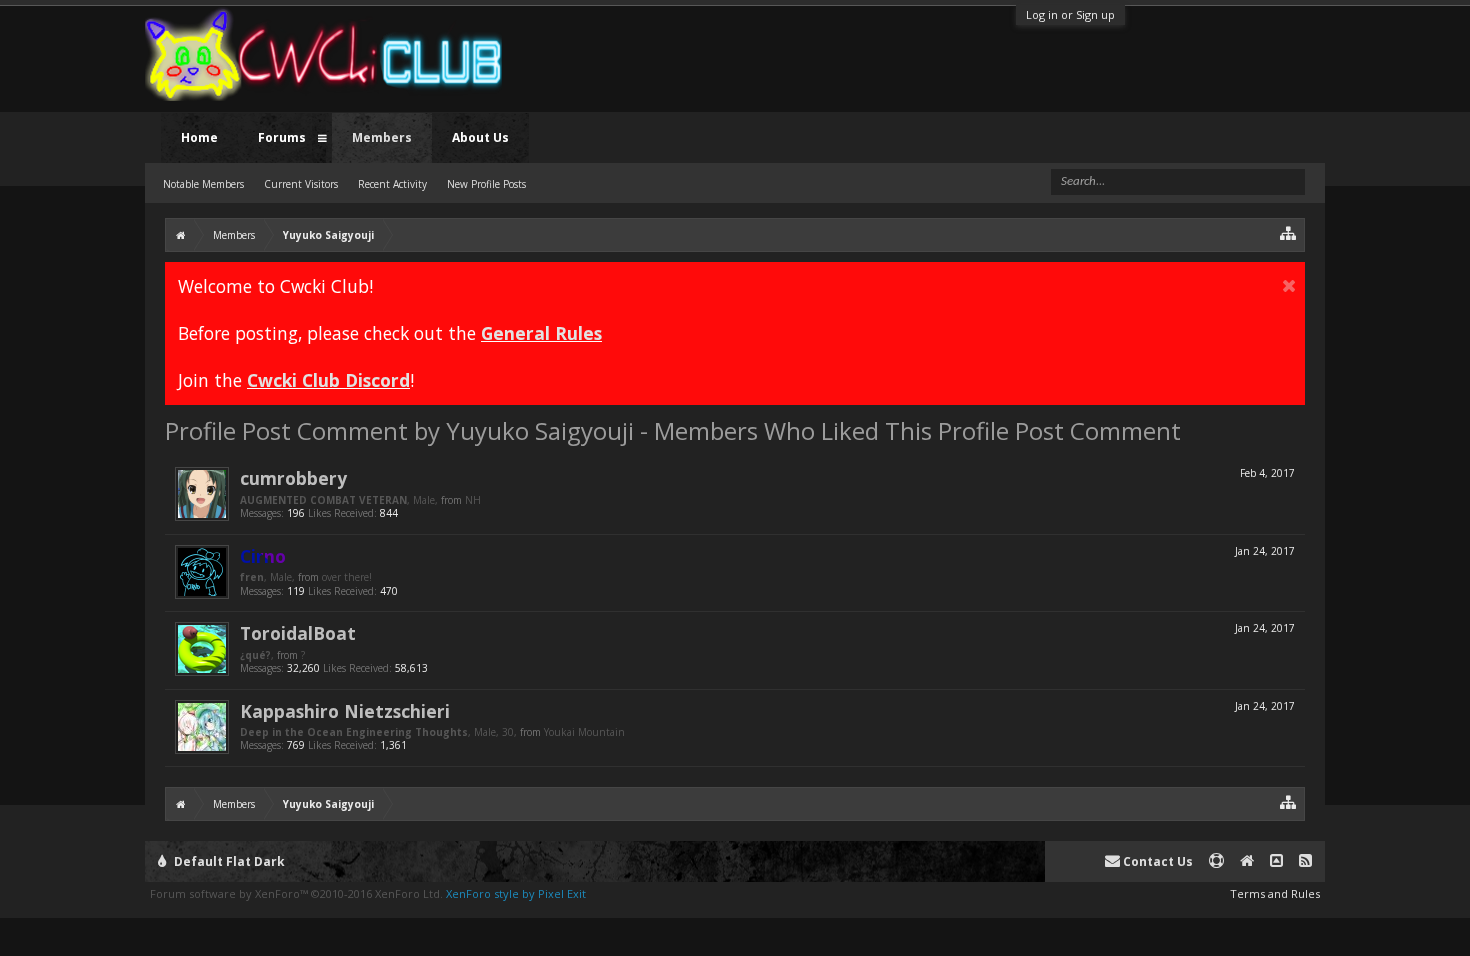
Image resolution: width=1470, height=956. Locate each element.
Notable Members (203, 184)
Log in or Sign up (1070, 14)
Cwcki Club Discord (328, 380)
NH (473, 500)
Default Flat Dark (228, 861)
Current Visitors (301, 184)
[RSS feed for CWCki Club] (1305, 861)
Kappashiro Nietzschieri (345, 711)
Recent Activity (392, 184)
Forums (282, 137)
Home (199, 137)
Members (382, 137)
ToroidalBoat (298, 633)
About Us (480, 137)
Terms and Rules (1275, 893)
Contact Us (1156, 861)
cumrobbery (293, 478)
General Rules (541, 333)
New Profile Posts (486, 184)
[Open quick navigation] (1288, 232)
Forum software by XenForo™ (296, 893)
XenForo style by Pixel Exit (516, 893)
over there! (347, 577)
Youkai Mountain (584, 732)
